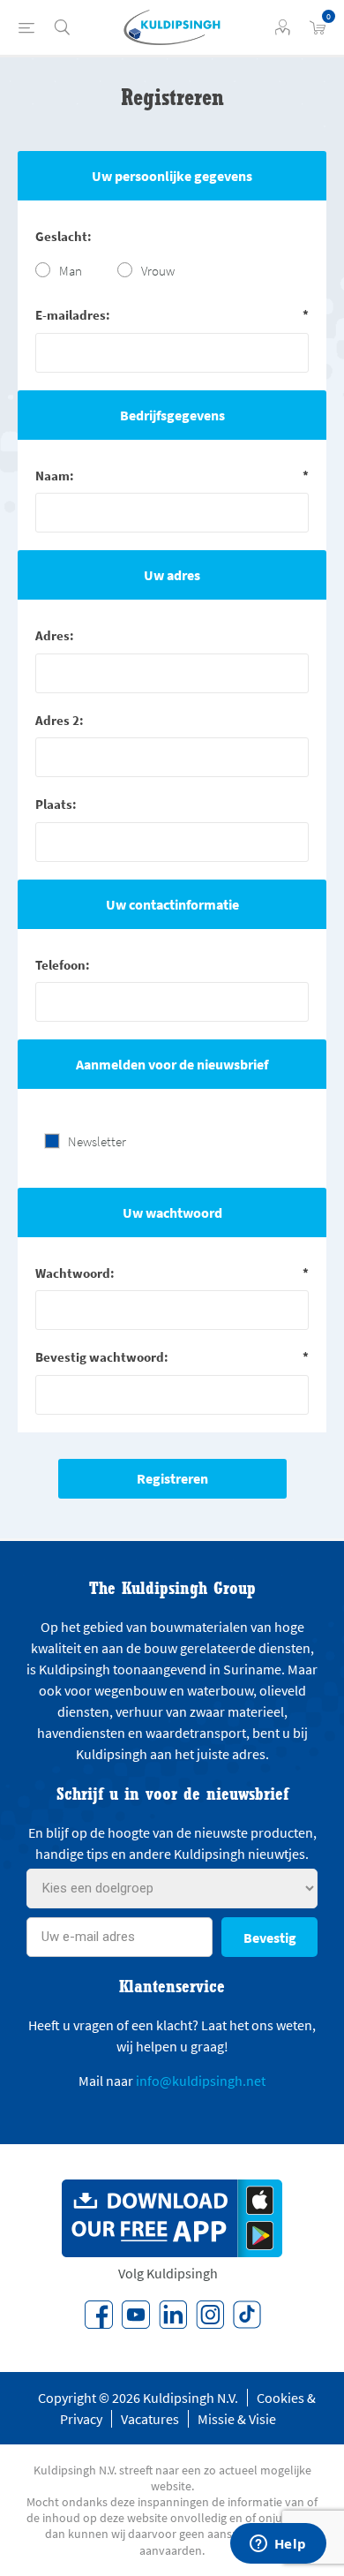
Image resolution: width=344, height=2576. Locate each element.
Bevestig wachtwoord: (102, 1357)
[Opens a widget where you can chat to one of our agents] (278, 2545)
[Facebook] (99, 2315)
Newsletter (97, 1141)
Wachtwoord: (75, 1273)
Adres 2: (60, 720)
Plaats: (56, 804)
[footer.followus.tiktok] (247, 2315)
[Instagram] (210, 2315)
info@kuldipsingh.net (201, 2081)
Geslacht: (64, 236)
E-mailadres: (73, 315)
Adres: (55, 635)
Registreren (172, 1478)
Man (71, 271)
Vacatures (150, 2419)
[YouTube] (136, 2315)
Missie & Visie (237, 2419)
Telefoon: (63, 965)
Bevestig (270, 1938)
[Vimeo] (173, 2315)
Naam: (55, 476)
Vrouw (158, 271)
